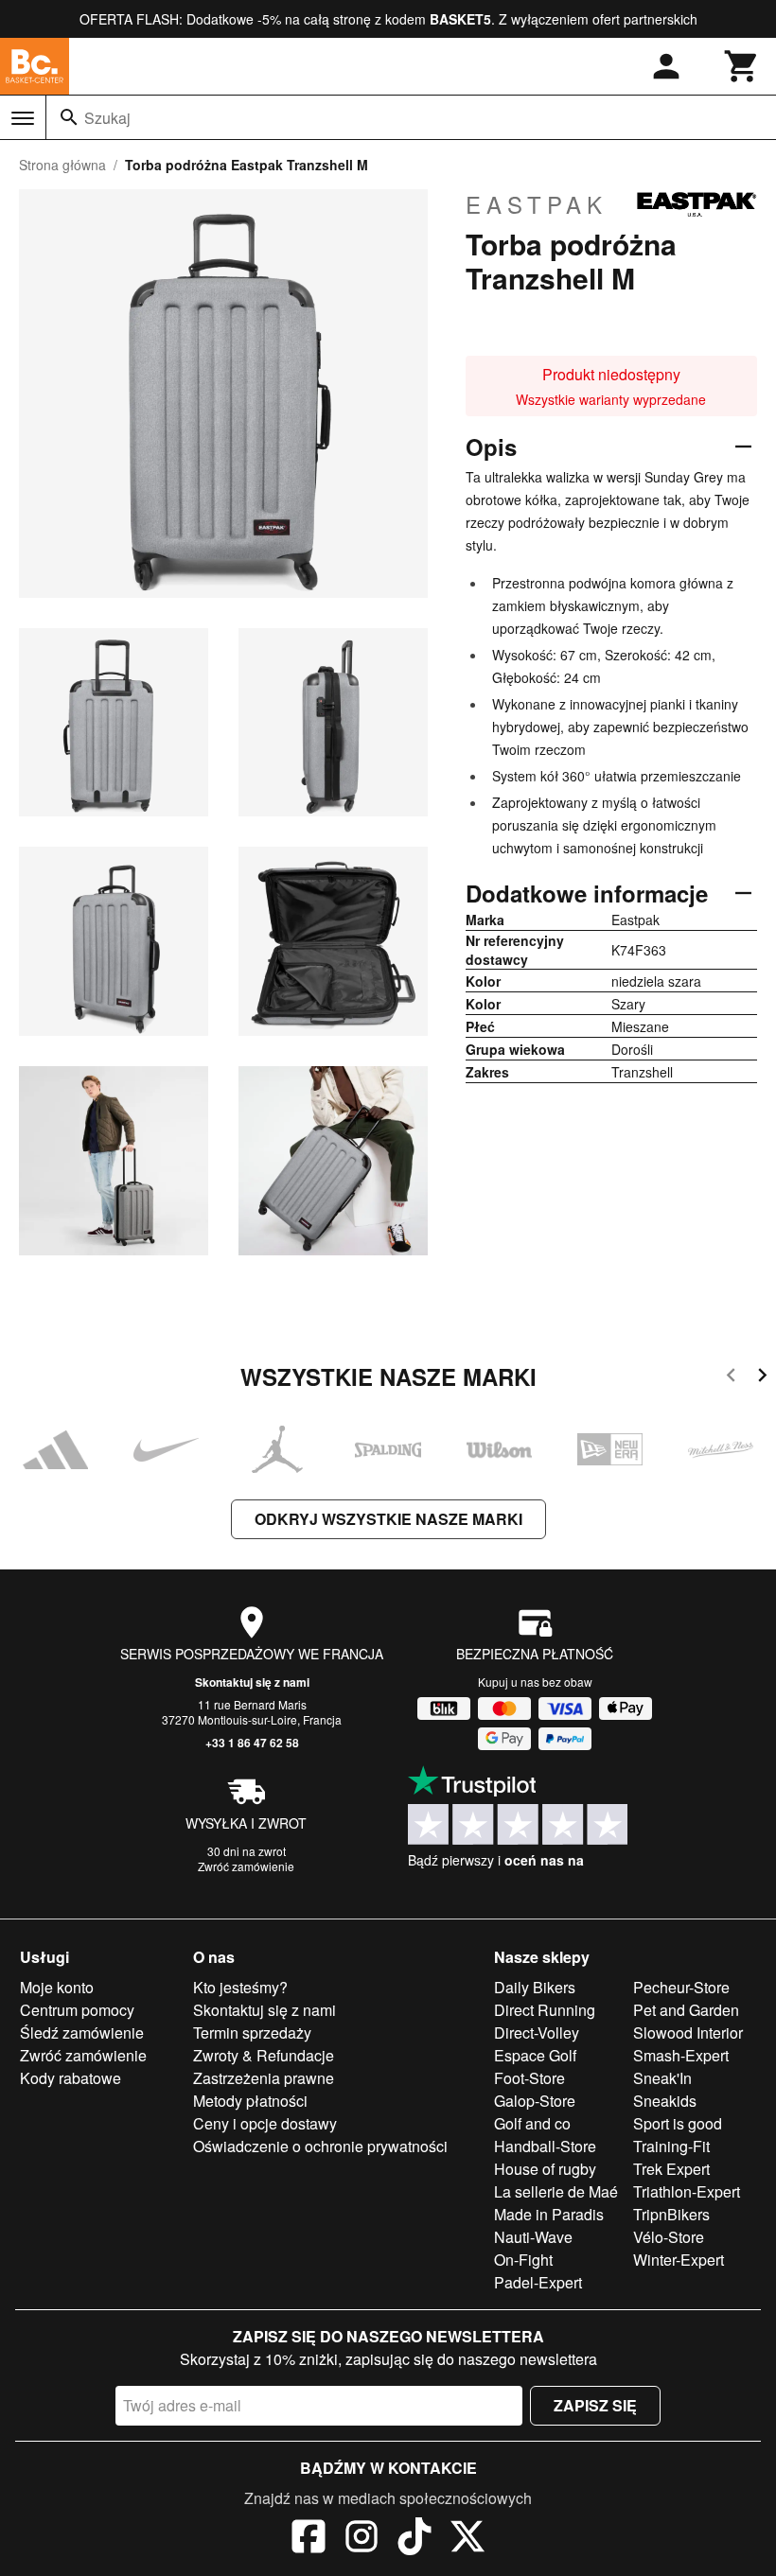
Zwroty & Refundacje (264, 2055)
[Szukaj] (69, 117)
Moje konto (57, 1987)
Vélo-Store (669, 2237)
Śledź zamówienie (82, 2033)
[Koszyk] (742, 66)
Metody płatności (250, 2101)
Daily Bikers (535, 1987)
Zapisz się (595, 2405)
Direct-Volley (537, 2033)
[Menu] (23, 118)
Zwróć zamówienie (246, 1866)
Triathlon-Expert (687, 2191)
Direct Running (545, 2010)
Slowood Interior (688, 2033)
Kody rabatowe (71, 2078)
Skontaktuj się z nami (252, 1682)
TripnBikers (671, 2214)
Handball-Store (545, 2146)
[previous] (731, 1378)
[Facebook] (309, 2539)
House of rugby (545, 2169)
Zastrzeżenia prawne (264, 2078)
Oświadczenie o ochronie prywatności (320, 2146)
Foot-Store (529, 2078)
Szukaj (107, 118)
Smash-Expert (681, 2055)
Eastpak (537, 204)
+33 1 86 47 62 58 (252, 1743)
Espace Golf (535, 2055)
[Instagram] (362, 2539)
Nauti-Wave (533, 2237)
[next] (762, 1378)
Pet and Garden (686, 2010)
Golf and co (532, 2123)
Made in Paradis (549, 2214)
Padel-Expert (538, 2282)
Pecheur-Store (681, 1987)
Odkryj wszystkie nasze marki (388, 1519)
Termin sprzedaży (252, 2033)
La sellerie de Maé (556, 2191)
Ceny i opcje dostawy (265, 2123)
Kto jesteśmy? (240, 1987)
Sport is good (678, 2123)
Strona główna (62, 165)
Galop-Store (535, 2101)
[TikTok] (414, 2539)
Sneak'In (662, 2078)
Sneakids (665, 2101)
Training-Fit (671, 2146)
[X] (467, 2539)
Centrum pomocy (77, 2010)
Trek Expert (671, 2169)
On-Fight (523, 2260)
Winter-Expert (679, 2260)
